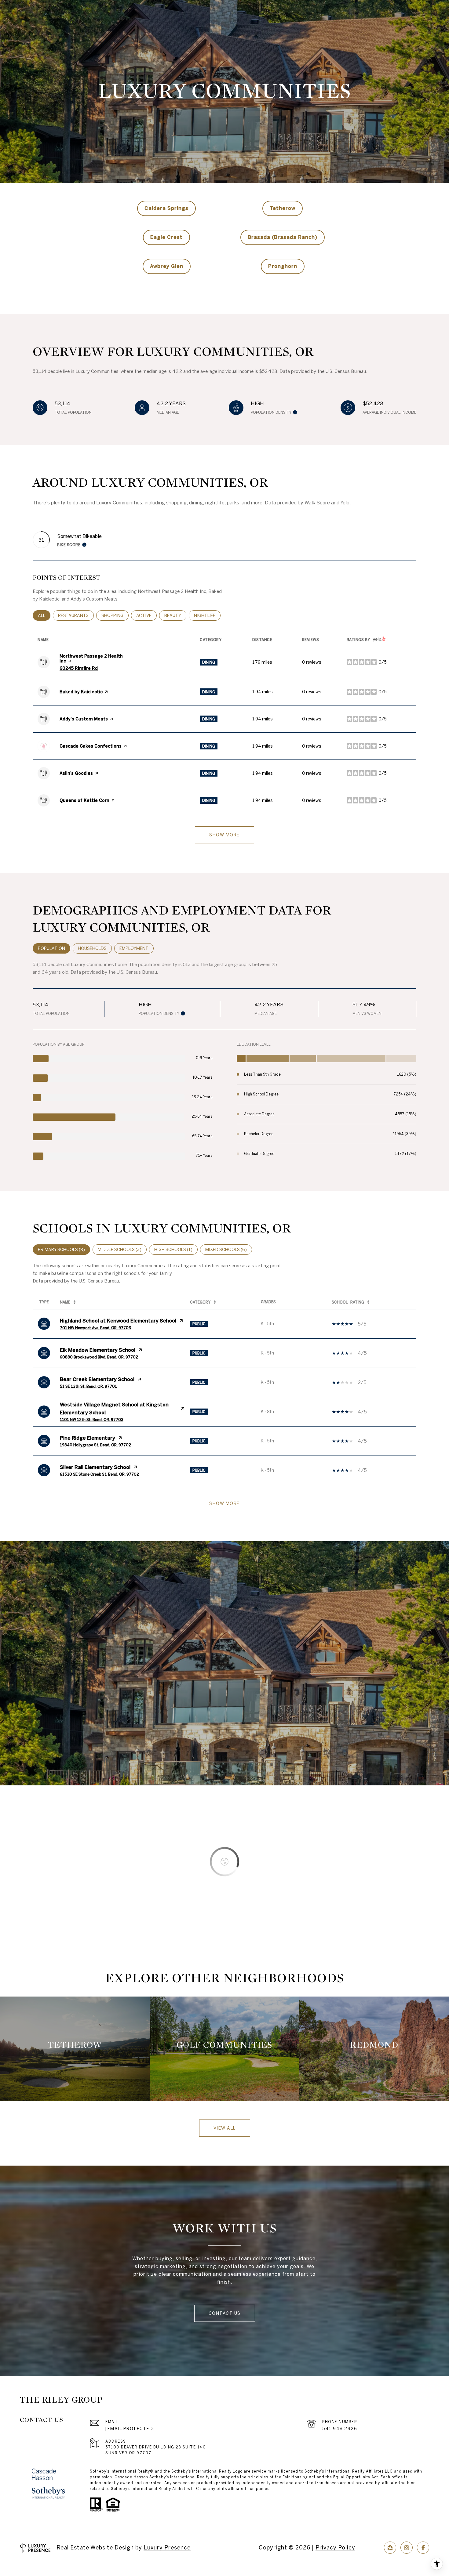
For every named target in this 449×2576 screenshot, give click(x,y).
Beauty (175, 615)
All (44, 615)
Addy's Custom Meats (84, 719)
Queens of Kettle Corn (84, 800)
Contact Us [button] (225, 2313)
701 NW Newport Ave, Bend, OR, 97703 (95, 1328)
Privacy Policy (335, 2547)
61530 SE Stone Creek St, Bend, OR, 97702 (99, 1474)
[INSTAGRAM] (407, 2548)
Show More (224, 1503)
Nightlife (207, 615)
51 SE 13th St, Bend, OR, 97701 (88, 1386)
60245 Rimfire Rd (79, 668)
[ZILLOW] (390, 2548)
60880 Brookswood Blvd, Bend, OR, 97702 (99, 1357)
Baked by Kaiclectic (81, 692)
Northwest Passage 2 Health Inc (91, 658)
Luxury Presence (167, 2547)
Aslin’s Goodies (76, 773)
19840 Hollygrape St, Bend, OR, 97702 (95, 1445)
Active (146, 615)
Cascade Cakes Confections (91, 746)
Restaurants (76, 615)
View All (225, 2128)
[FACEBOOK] (423, 2548)
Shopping (115, 615)
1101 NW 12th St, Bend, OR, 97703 (92, 1420)
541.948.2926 (340, 2429)
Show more (224, 835)
